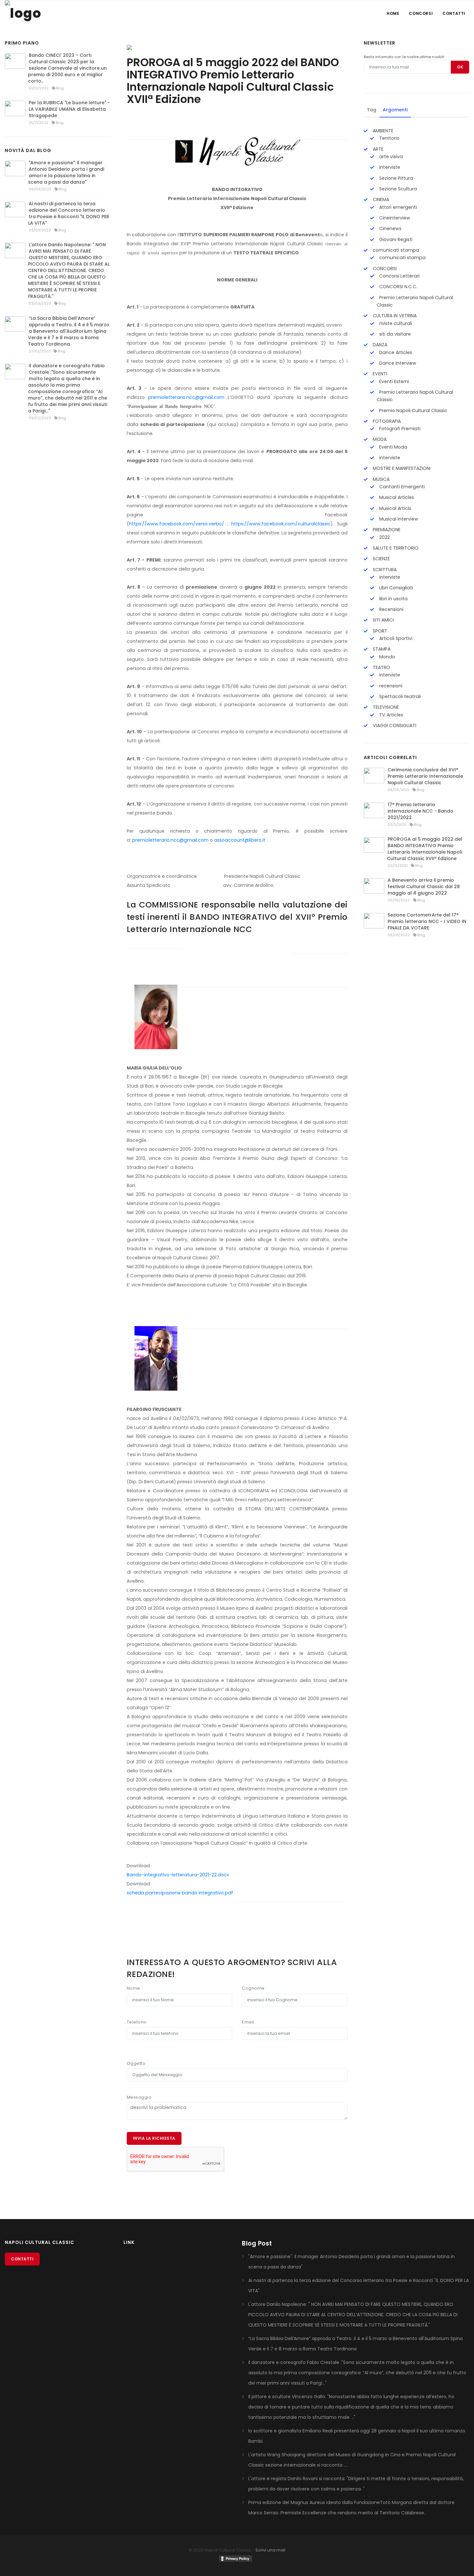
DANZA (379, 345)
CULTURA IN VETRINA (394, 316)
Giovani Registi (395, 239)
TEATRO (381, 667)
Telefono (137, 2022)
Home (393, 13)
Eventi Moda (393, 447)
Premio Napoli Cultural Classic (413, 411)
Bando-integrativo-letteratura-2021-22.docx (178, 1875)
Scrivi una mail (270, 2550)
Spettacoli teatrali (399, 696)
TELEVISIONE (385, 707)
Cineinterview (394, 218)
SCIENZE (381, 559)
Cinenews (390, 228)
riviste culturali (395, 323)
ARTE (377, 149)
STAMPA (381, 649)
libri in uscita (393, 599)
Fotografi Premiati (399, 429)
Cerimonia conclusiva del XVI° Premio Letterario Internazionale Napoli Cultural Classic (425, 776)
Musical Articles (396, 497)
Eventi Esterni (393, 381)
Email (248, 2022)
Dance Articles (395, 352)
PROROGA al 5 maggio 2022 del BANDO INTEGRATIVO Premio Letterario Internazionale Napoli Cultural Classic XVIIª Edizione (425, 849)
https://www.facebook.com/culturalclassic (281, 524)
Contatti (454, 13)
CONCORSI (384, 269)
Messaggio (139, 2097)
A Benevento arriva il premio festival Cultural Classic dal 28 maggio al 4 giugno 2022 (424, 887)
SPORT (379, 631)
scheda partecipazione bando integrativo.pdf (180, 1893)
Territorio (389, 138)
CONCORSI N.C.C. (398, 287)
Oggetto (136, 2063)
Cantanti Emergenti (401, 487)
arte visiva (390, 157)
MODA (379, 439)
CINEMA (380, 199)
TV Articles (390, 715)
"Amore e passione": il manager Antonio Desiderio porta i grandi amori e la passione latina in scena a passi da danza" (66, 172)
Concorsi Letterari (399, 276)
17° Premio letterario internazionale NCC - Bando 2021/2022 (420, 811)
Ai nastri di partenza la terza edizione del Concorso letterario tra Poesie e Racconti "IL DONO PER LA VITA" (69, 213)
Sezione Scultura (397, 189)
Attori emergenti (397, 207)
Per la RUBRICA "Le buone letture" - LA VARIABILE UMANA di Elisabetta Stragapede (69, 109)
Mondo (386, 657)
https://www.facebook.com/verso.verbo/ (177, 524)
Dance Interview (397, 363)
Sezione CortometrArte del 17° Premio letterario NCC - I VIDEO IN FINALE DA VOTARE (427, 921)
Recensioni (391, 609)
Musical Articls (395, 508)
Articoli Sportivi (395, 638)
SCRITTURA (384, 570)
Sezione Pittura (395, 178)
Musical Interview (398, 519)
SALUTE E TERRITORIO (395, 548)
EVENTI (379, 374)
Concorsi (421, 13)
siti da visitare (394, 334)
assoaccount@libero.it (240, 840)
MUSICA (380, 479)
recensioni (390, 686)
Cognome (253, 1988)
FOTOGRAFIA (386, 421)
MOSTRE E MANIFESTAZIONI (401, 468)
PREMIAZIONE (386, 530)
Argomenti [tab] (395, 110)
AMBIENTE (382, 131)
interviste (389, 167)
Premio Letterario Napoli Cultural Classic (415, 301)
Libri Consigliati (395, 588)
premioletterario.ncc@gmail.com (186, 397)
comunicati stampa (395, 250)
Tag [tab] (372, 110)
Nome (133, 1988)
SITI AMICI (383, 620)
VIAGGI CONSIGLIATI (394, 725)
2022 (384, 537)
